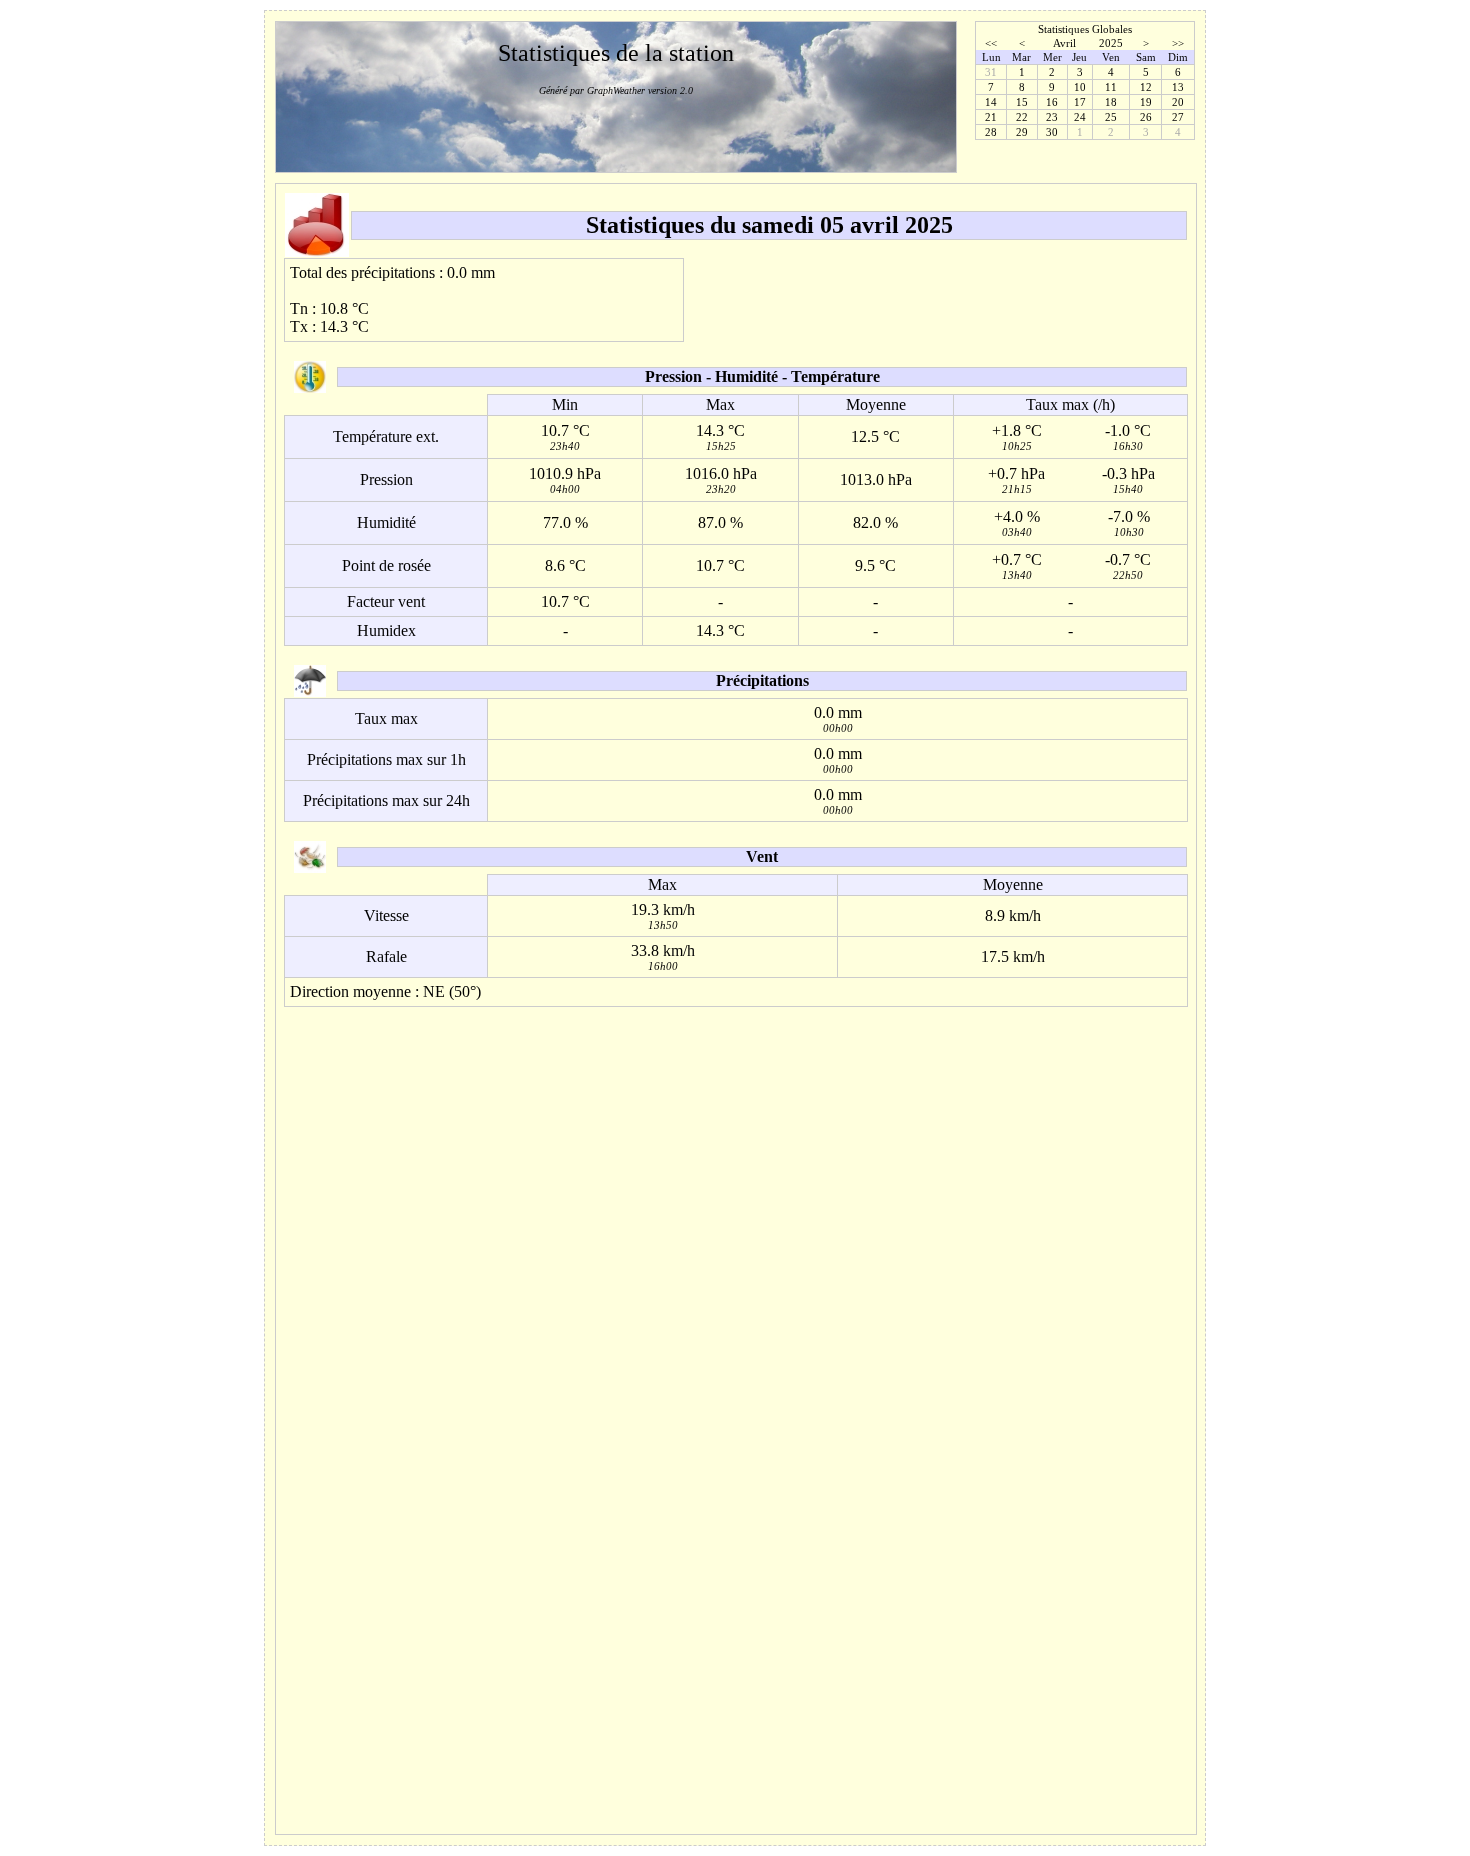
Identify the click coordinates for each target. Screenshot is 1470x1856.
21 (991, 117)
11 (1111, 87)
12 (1146, 87)
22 (1022, 117)
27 (1178, 117)
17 (1080, 102)
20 (1178, 102)
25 (1111, 117)
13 (1178, 87)
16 (1052, 102)
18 (1111, 102)
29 (1022, 132)
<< (991, 43)
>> (1178, 43)
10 (1080, 87)
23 (1052, 117)
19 (1146, 102)
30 (1052, 132)
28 (991, 132)
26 (1146, 117)
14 (991, 102)
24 (1080, 117)
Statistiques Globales (1085, 29)
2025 (1111, 43)
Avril (1064, 43)
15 (1022, 102)
